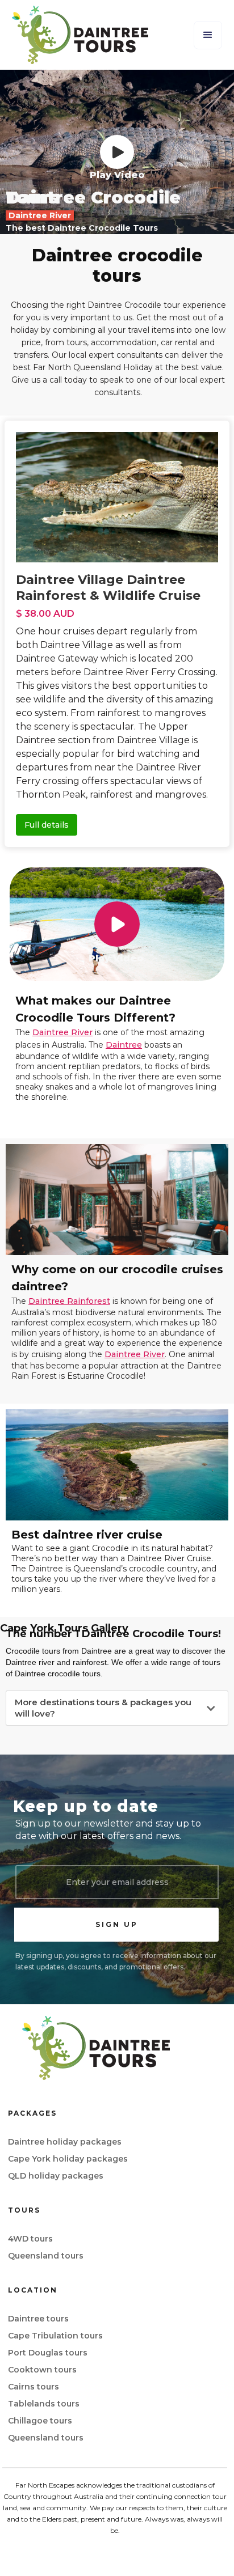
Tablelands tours (44, 2404)
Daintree (124, 1045)
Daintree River (62, 1032)
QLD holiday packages (56, 2176)
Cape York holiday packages (68, 2159)
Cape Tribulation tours (55, 2336)
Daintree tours (38, 2319)
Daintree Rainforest (69, 1301)
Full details (47, 825)
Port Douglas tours (48, 2353)
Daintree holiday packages (65, 2142)
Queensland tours (46, 2256)
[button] (208, 35)
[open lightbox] (117, 152)
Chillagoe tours (40, 2421)
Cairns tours (34, 2387)
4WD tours (30, 2239)
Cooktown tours (42, 2370)
